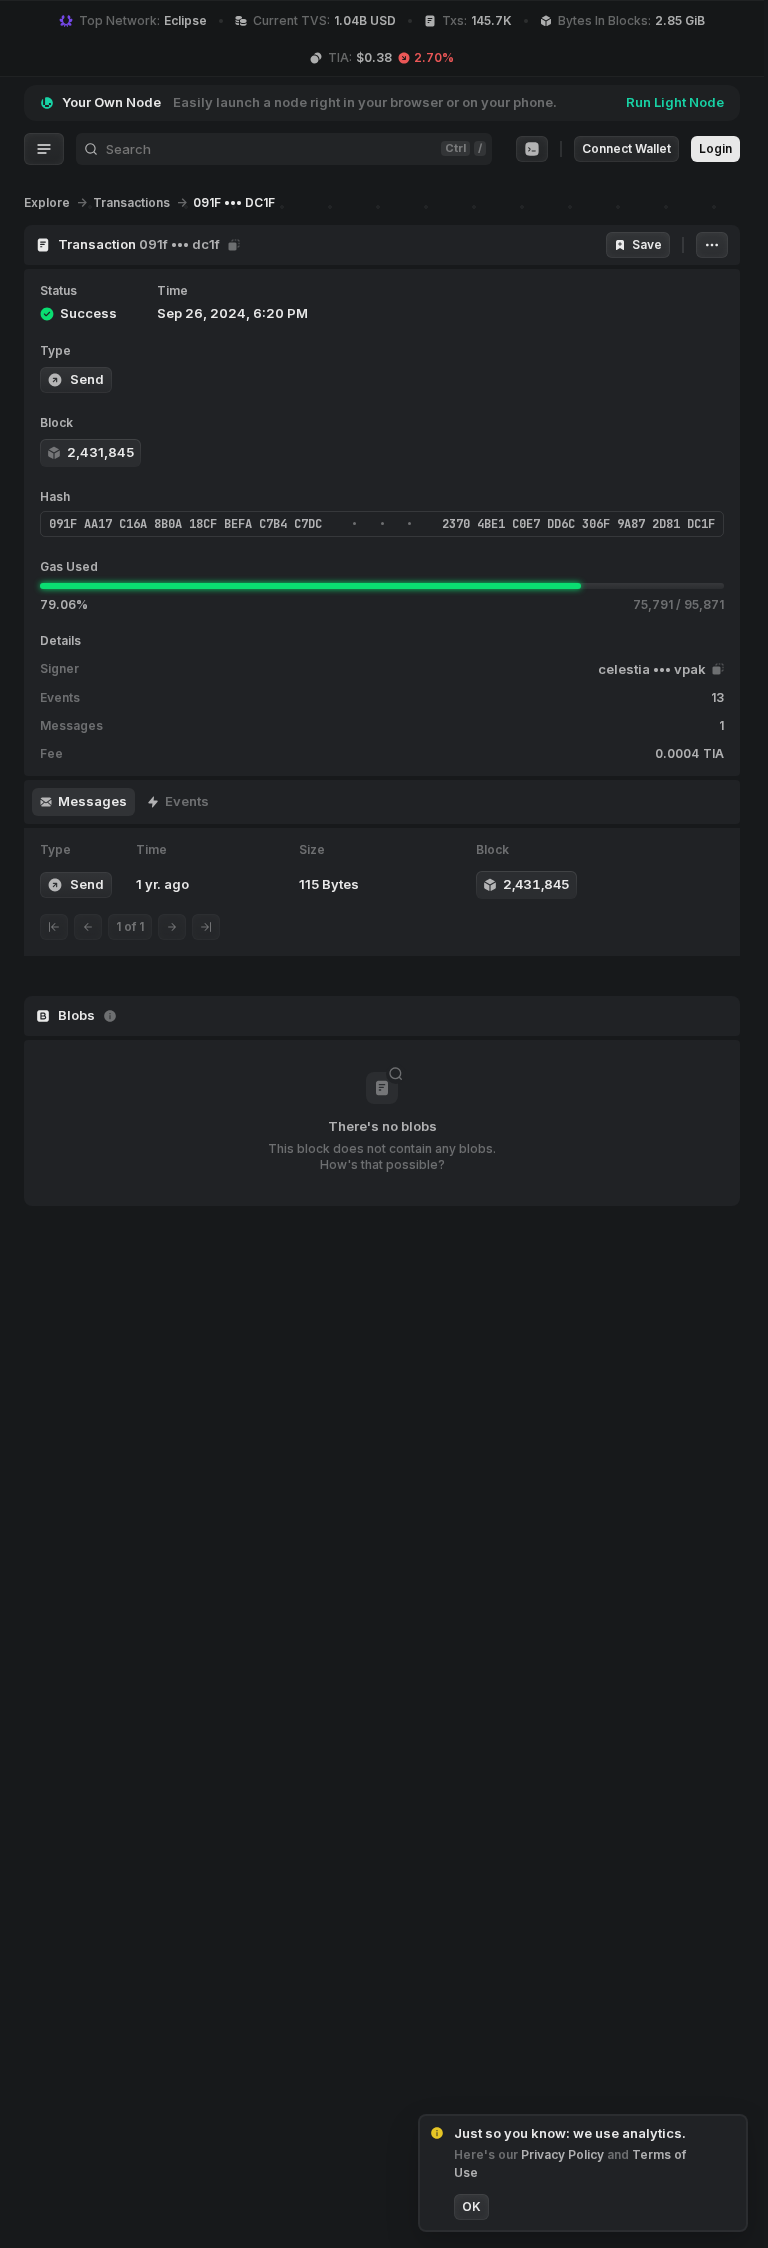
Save (647, 244)
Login (715, 148)
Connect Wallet (626, 148)
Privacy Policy (564, 2154)
